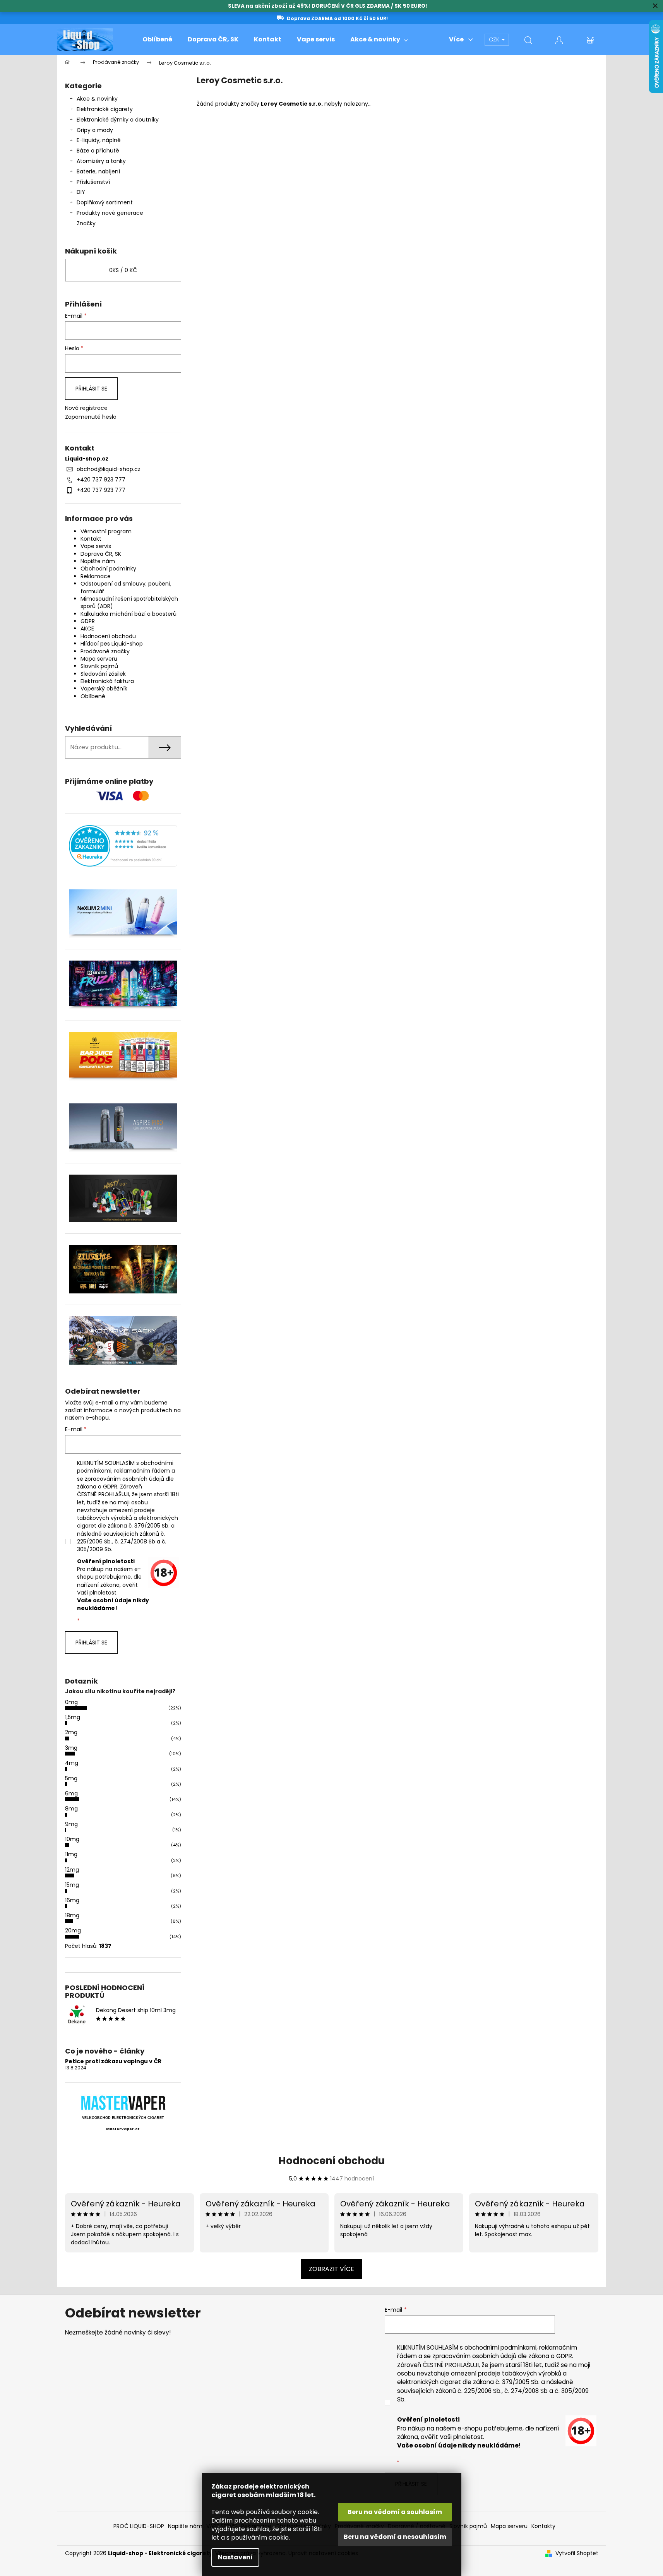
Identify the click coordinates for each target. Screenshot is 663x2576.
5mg (71, 1778)
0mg (71, 1702)
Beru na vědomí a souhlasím (395, 2512)
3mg (71, 1748)
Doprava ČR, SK (101, 554)
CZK (495, 39)
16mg (72, 1900)
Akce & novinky (97, 99)
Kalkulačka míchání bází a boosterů (128, 614)
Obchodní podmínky (108, 569)
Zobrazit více (331, 2269)
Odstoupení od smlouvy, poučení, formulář (126, 587)
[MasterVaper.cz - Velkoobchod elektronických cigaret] (123, 2102)
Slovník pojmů (99, 666)
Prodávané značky (105, 651)
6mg (71, 1793)
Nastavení (235, 2557)
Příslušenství (93, 182)
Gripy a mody (95, 130)
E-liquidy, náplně (99, 140)
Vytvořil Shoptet (577, 2553)
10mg (72, 1839)
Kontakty (543, 2526)
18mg (72, 1915)
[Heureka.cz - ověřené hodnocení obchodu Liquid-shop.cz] (123, 846)
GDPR (88, 621)
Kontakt (91, 539)
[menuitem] (157, 39)
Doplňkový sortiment (105, 202)
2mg (71, 1732)
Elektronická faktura (107, 681)
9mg (71, 1824)
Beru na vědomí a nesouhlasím (395, 2537)
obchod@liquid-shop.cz (109, 469)
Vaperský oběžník (104, 689)
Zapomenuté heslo (91, 417)
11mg (71, 1854)
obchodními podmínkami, (501, 2347)
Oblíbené (93, 696)
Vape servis (96, 546)
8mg (71, 1809)
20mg (73, 1930)
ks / (123, 270)
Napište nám (98, 561)
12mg (72, 1870)
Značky (86, 223)
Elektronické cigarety (105, 109)
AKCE (87, 629)
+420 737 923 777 (101, 480)
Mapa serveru (99, 659)
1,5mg (73, 1717)
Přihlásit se (91, 389)
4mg (72, 1763)
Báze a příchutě (98, 151)
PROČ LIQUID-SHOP (139, 2526)
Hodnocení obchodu (108, 636)
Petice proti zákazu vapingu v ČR (113, 2061)
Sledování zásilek (103, 674)
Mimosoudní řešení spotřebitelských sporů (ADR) (129, 602)
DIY (81, 192)
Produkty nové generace (110, 213)
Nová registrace (86, 408)
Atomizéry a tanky (101, 161)
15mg (72, 1885)
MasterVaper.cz (123, 2129)
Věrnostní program (106, 531)
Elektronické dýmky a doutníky (118, 120)
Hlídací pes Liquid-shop (112, 644)
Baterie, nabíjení (98, 171)
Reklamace (96, 576)
